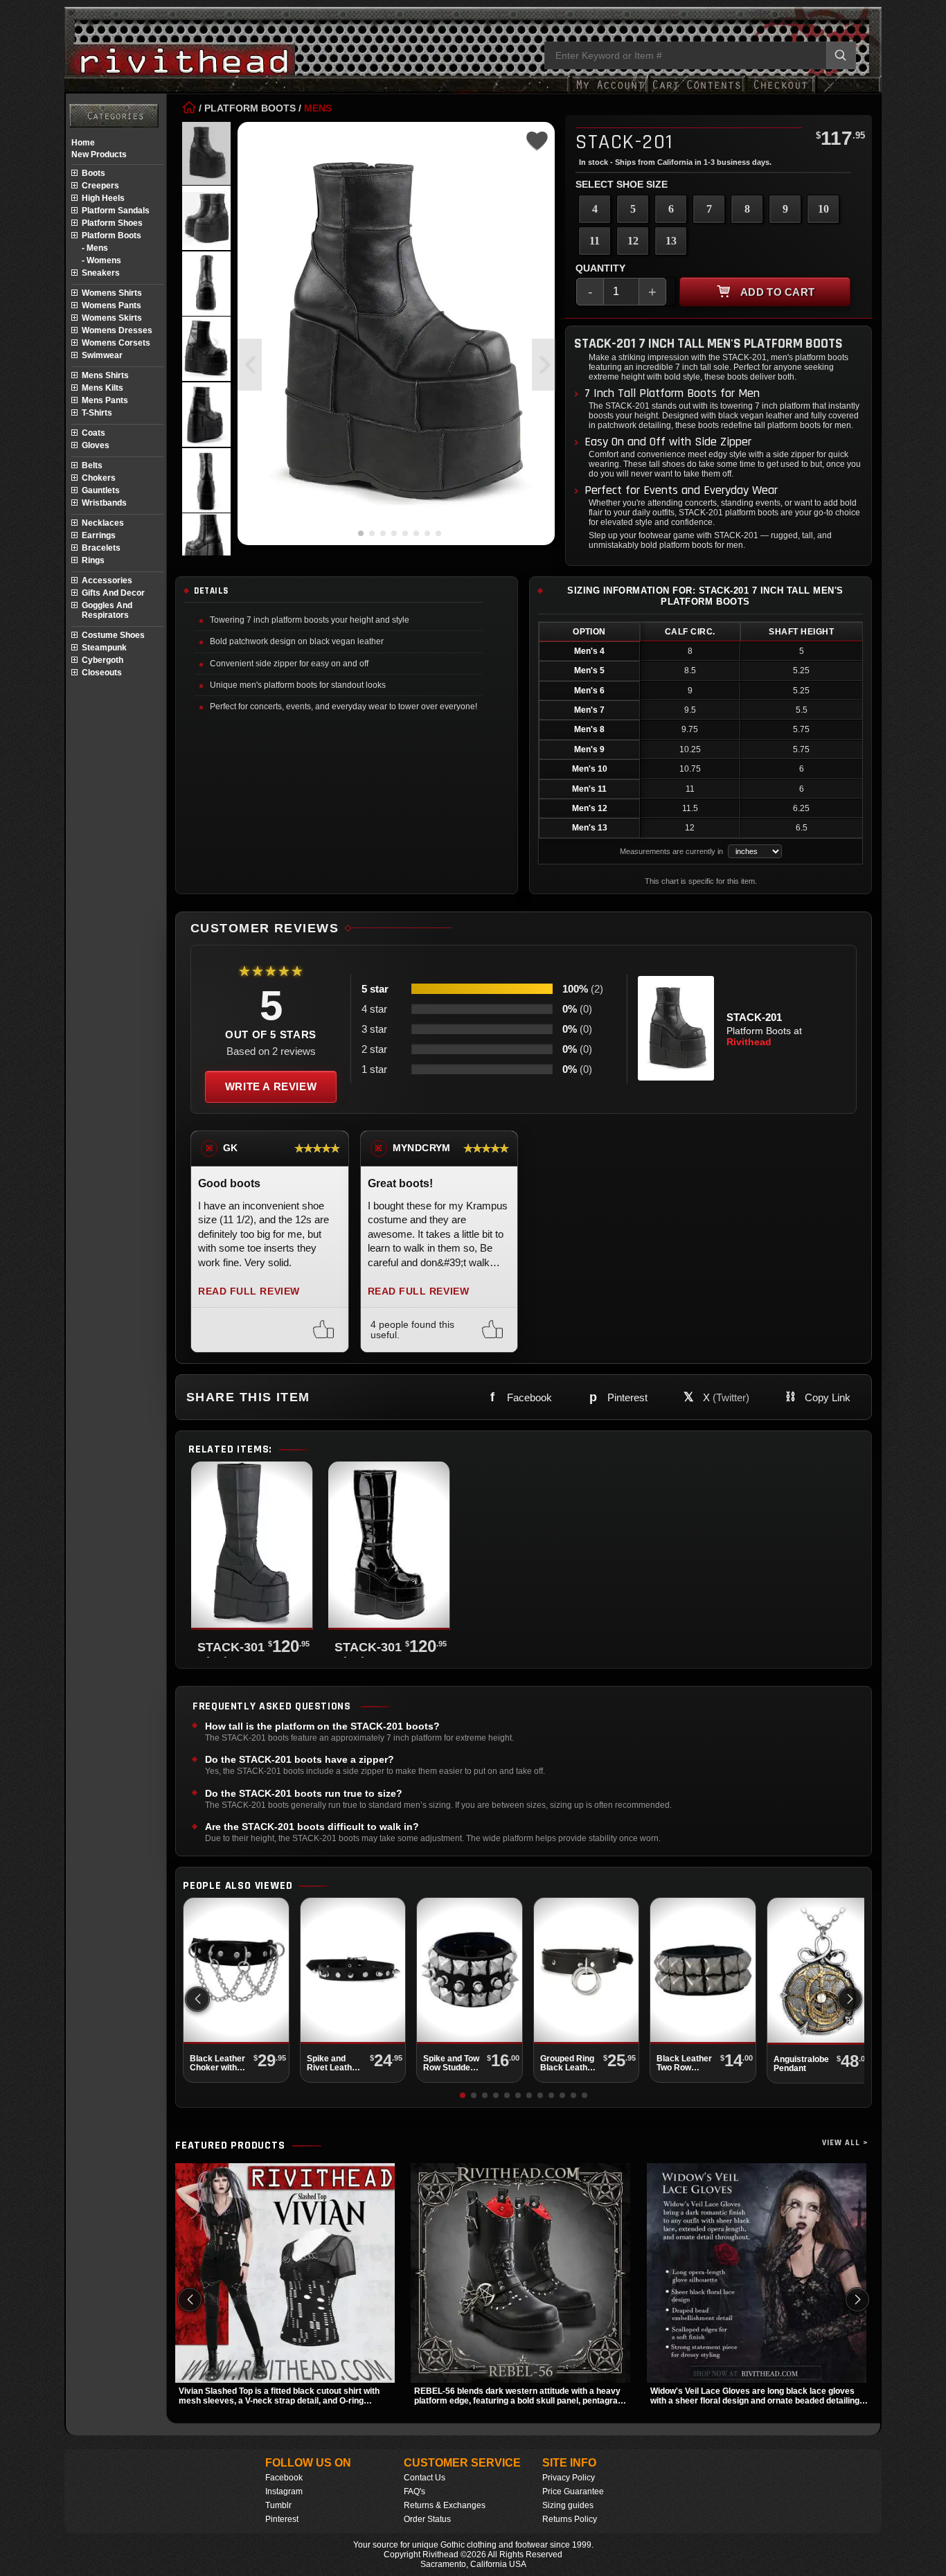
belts (92, 465)
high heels (103, 198)
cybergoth (102, 660)
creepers (100, 186)
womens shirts (112, 293)
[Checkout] (780, 92)
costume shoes (113, 635)
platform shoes (112, 223)
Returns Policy (570, 2519)
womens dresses (117, 330)
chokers (99, 478)
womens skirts (112, 318)
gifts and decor (113, 593)
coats (93, 433)
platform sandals (116, 211)
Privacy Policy (569, 2478)
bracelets (101, 548)
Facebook (284, 2478)
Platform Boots (250, 108)
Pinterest (282, 2519)
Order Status (427, 2519)
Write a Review (271, 1086)
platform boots (111, 236)
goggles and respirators (107, 610)
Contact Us (425, 2478)
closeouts (102, 673)
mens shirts (105, 375)
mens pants (105, 400)
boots (93, 173)
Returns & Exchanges (445, 2505)
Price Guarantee (573, 2491)
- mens (95, 248)
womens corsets (116, 343)
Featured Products (230, 2146)
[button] (544, 365)
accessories (107, 580)
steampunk (104, 648)
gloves (96, 445)
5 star (375, 989)
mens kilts (102, 388)
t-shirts (97, 413)
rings (93, 560)
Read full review (249, 1291)
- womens (101, 260)
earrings (99, 535)
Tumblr (278, 2505)
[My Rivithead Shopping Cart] (697, 92)
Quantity (600, 268)
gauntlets (101, 490)
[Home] (189, 108)
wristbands (104, 503)
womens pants (111, 305)
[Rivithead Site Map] (114, 116)
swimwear (102, 355)
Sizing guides (568, 2505)
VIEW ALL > (845, 2143)
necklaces (103, 523)
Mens (318, 108)
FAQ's (414, 2491)
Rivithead (749, 1042)
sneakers (101, 273)
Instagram (284, 2491)
